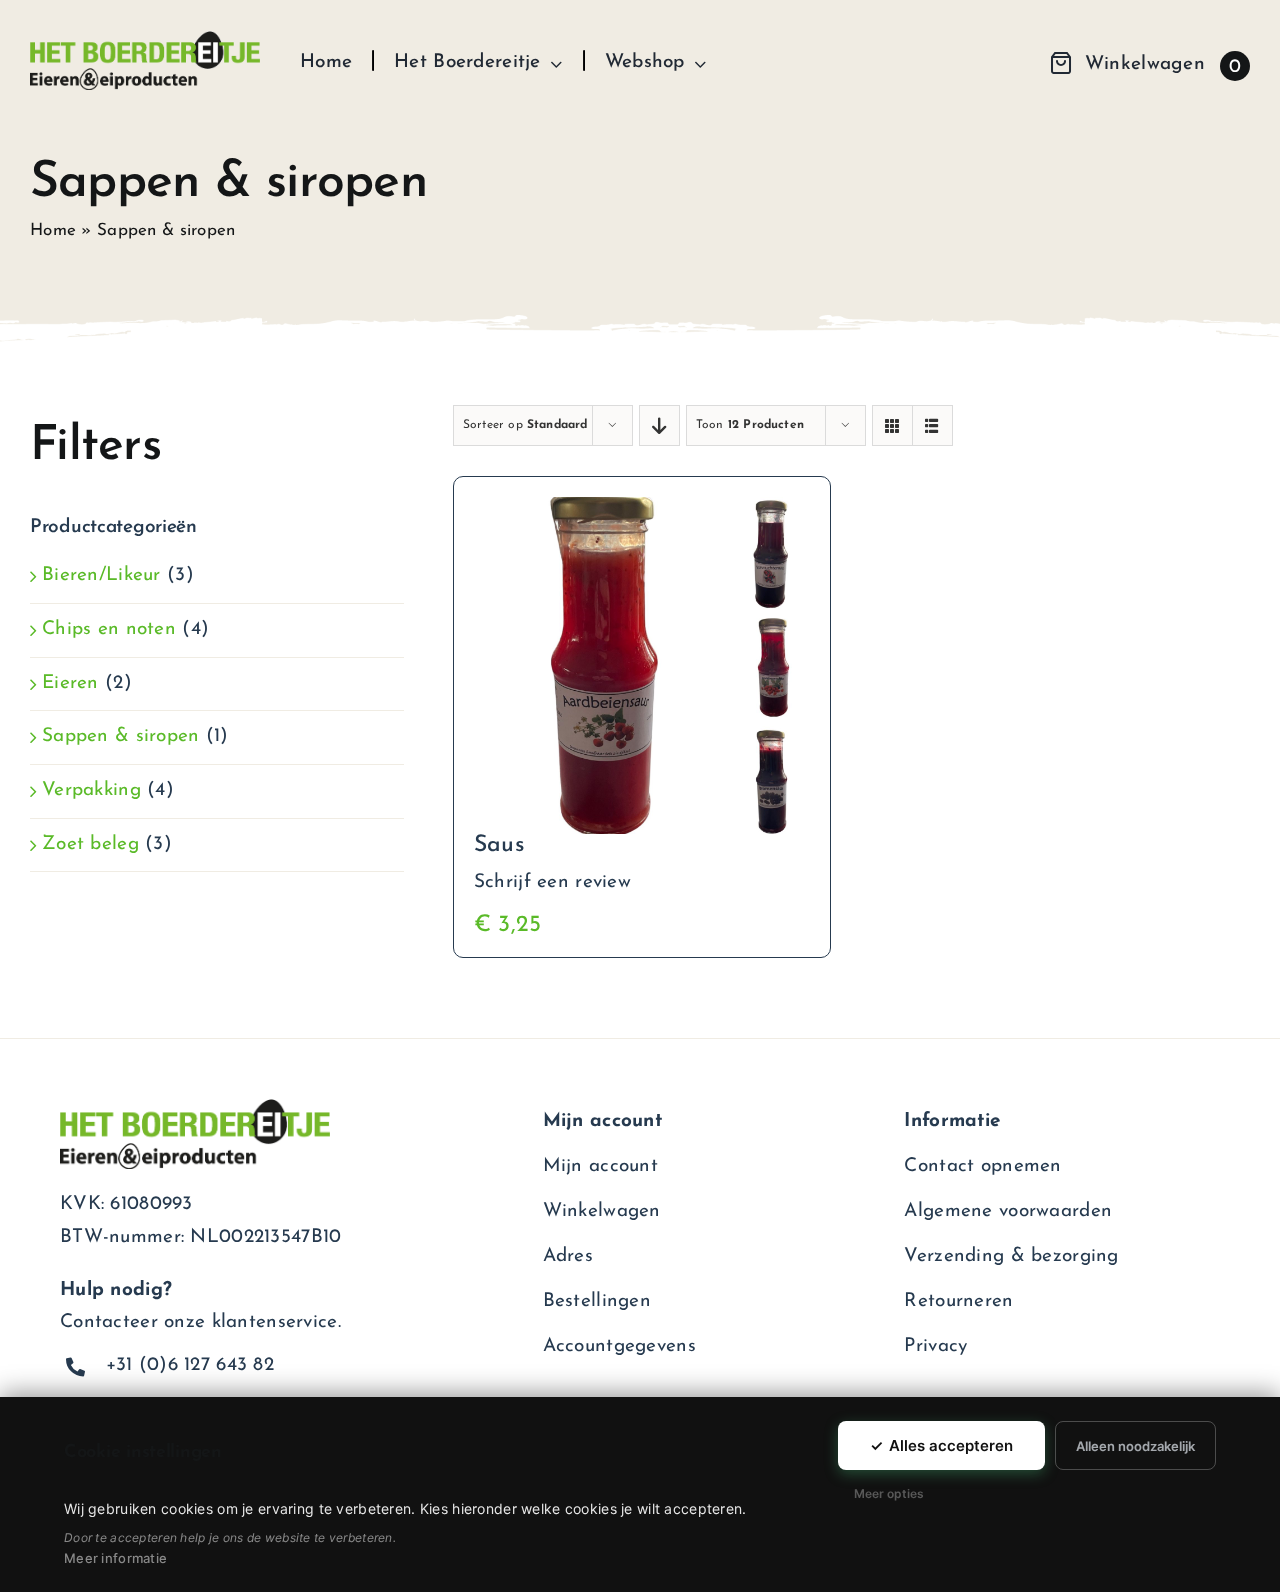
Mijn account (600, 1166)
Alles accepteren (941, 1445)
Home (53, 230)
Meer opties (889, 1493)
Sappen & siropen (121, 736)
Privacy (935, 1346)
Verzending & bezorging (1011, 1256)
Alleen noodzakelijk (1135, 1446)
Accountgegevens (619, 1346)
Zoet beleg (90, 844)
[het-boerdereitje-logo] (145, 40)
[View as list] (932, 425)
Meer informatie (115, 1558)
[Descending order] (659, 425)
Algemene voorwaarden (1008, 1211)
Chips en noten (109, 629)
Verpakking (91, 790)
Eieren (70, 683)
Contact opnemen (982, 1166)
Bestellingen (597, 1301)
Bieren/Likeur (101, 575)
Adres (568, 1256)
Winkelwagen (602, 1211)
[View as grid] (892, 425)
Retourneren (958, 1301)
